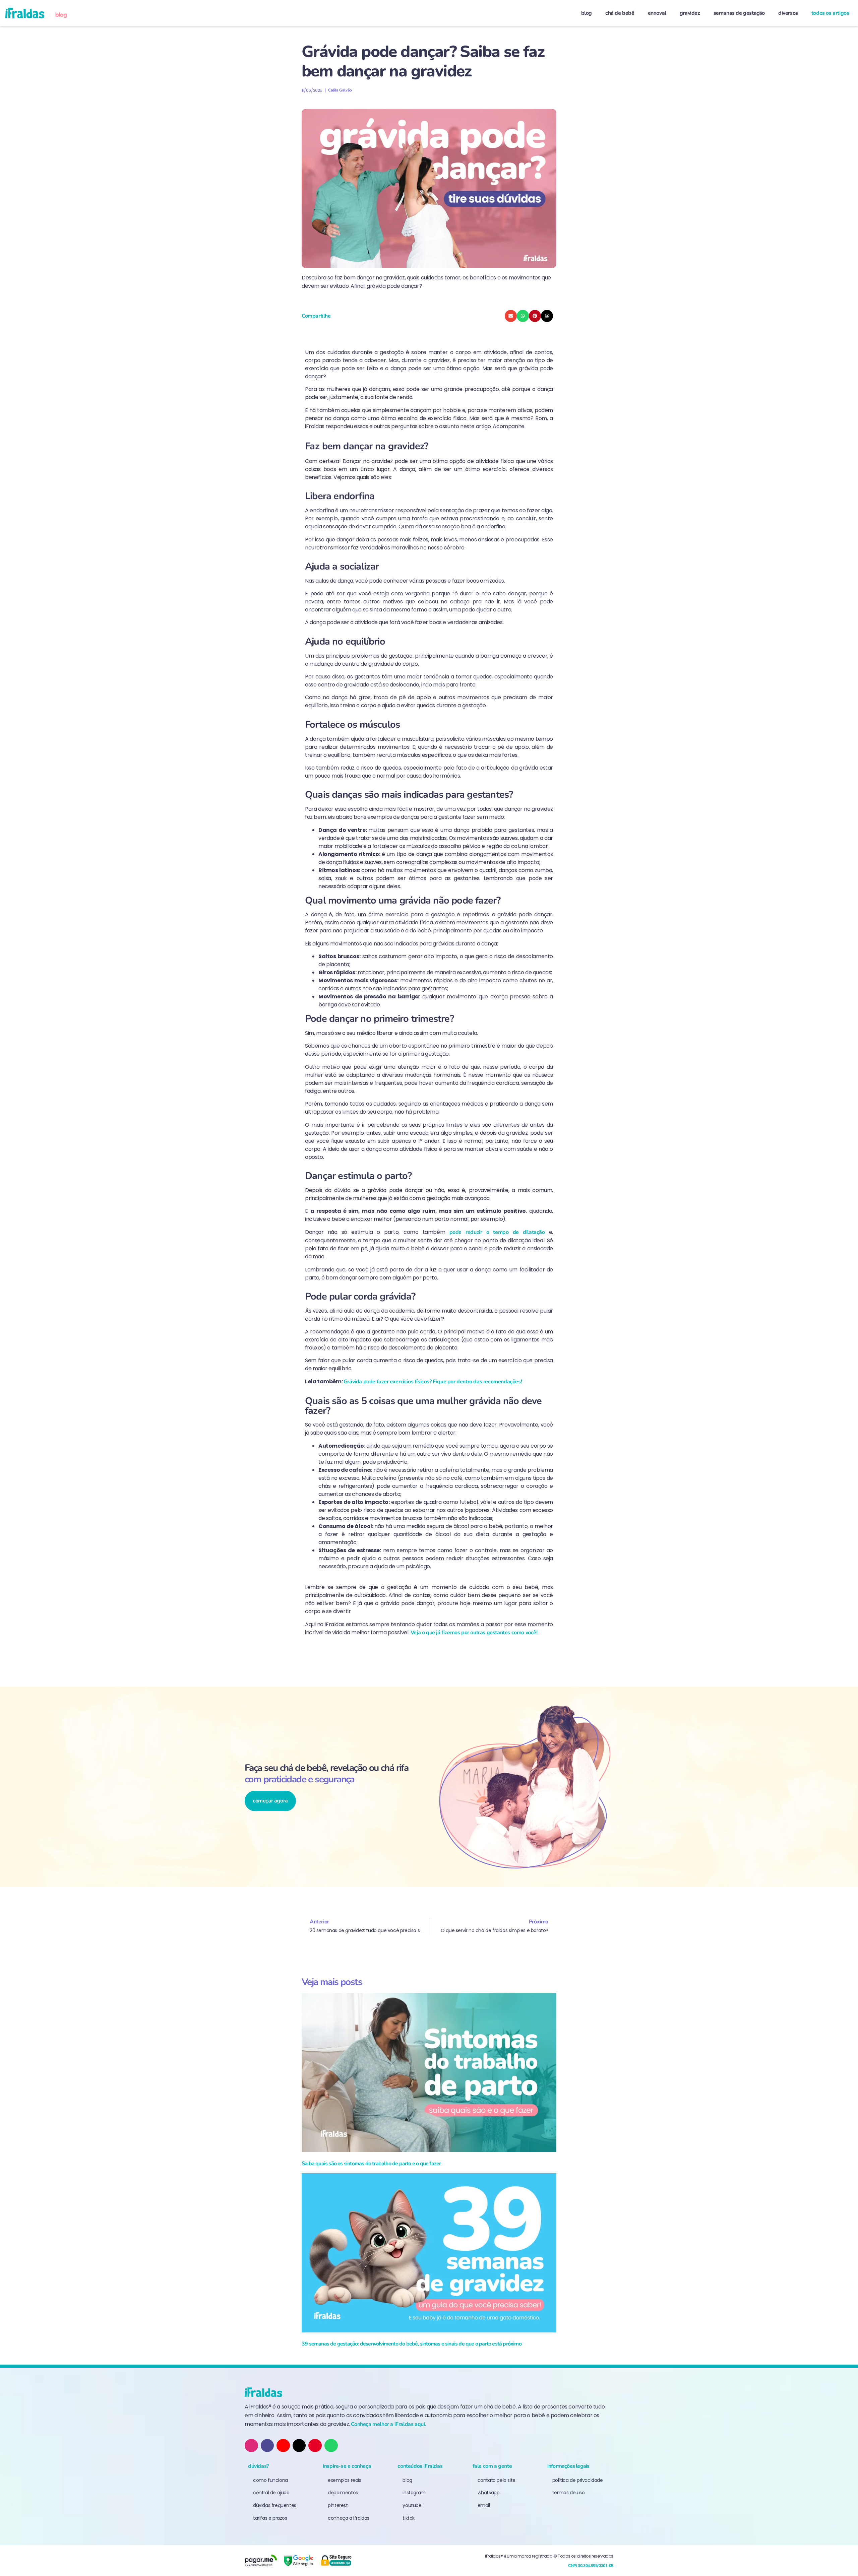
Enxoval (657, 13)
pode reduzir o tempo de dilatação (497, 1232)
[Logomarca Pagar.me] (261, 2561)
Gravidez (690, 13)
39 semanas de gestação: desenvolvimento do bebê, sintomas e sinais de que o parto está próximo (412, 2344)
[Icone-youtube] (283, 2446)
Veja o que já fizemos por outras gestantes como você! (474, 1633)
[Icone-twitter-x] (299, 2446)
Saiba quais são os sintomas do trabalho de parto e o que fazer (371, 2164)
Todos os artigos (830, 13)
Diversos (788, 13)
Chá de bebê (620, 13)
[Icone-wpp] (331, 2446)
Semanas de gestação (739, 13)
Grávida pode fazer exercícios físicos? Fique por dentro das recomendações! (433, 1382)
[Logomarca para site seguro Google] (298, 2561)
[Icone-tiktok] (267, 2446)
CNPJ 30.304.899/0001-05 (591, 2566)
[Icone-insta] (251, 2446)
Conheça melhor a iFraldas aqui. (388, 2424)
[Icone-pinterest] (315, 2446)
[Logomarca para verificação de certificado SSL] (336, 2561)
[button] (511, 316)
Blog (587, 13)
